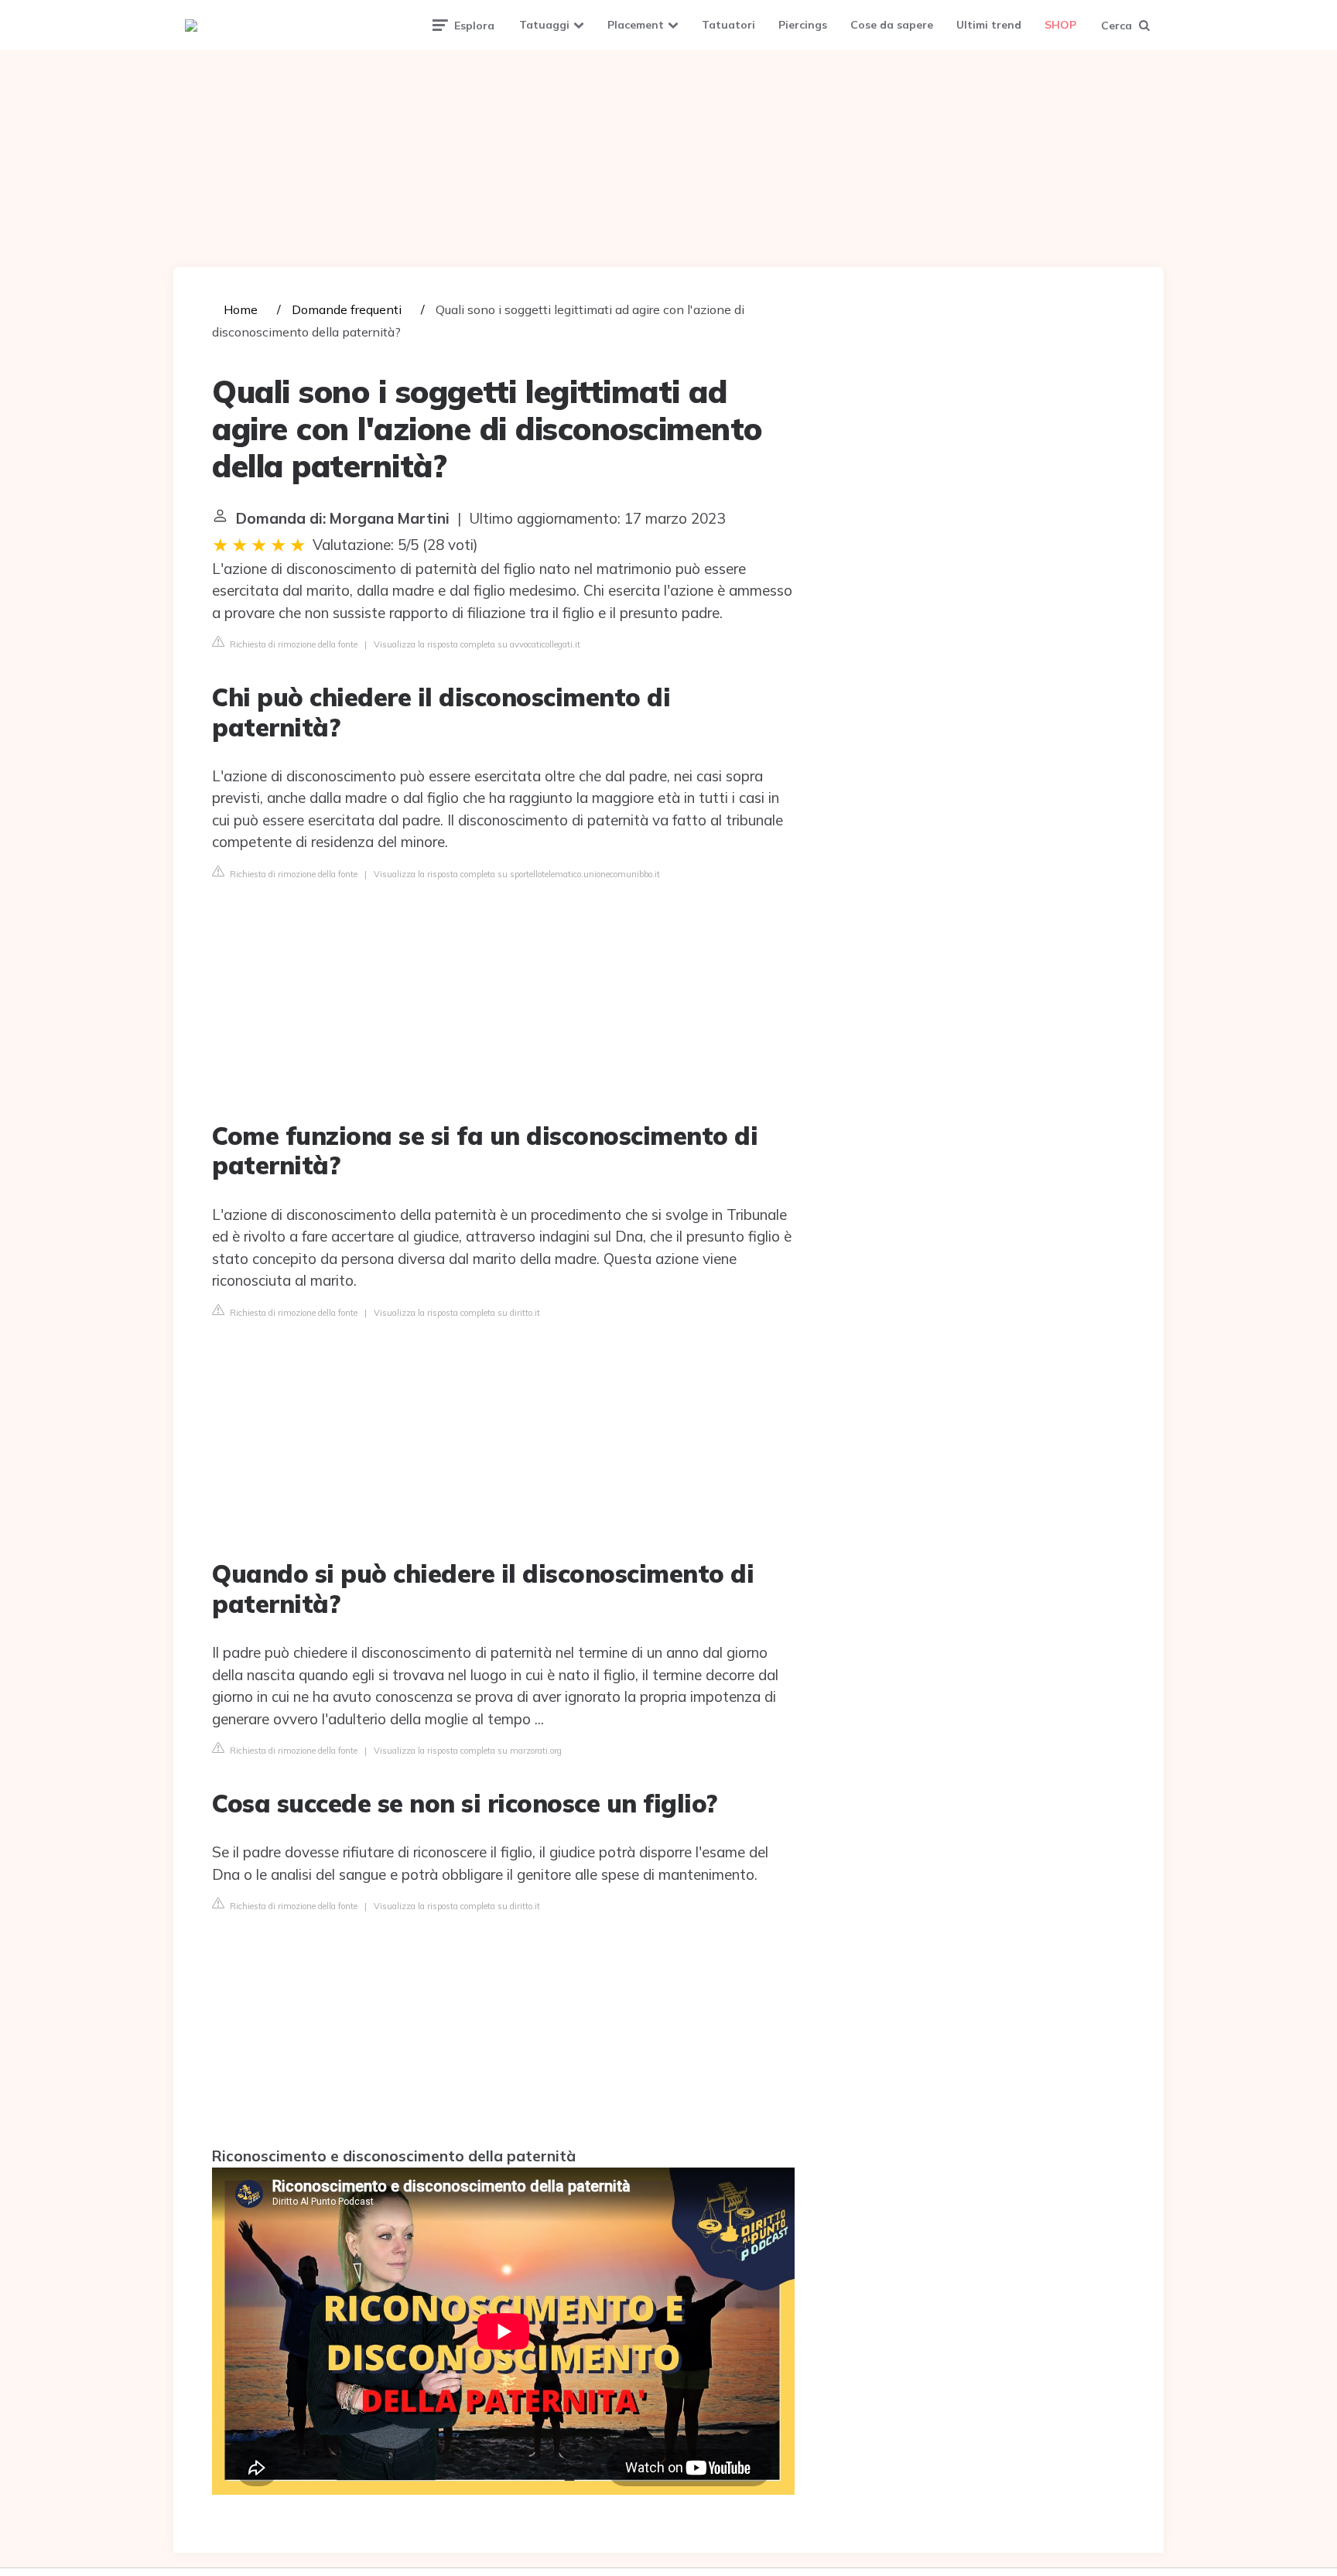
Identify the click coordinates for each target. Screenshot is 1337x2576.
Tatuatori (728, 25)
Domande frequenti (347, 309)
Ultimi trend (989, 25)
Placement (636, 25)
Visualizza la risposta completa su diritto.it (457, 1313)
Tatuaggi (544, 25)
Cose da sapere (892, 25)
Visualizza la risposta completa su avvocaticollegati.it (477, 644)
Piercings (803, 25)
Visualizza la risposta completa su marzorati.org (468, 1751)
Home (241, 309)
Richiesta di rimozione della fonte (292, 644)
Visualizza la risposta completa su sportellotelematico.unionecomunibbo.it (517, 874)
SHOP (1060, 25)
